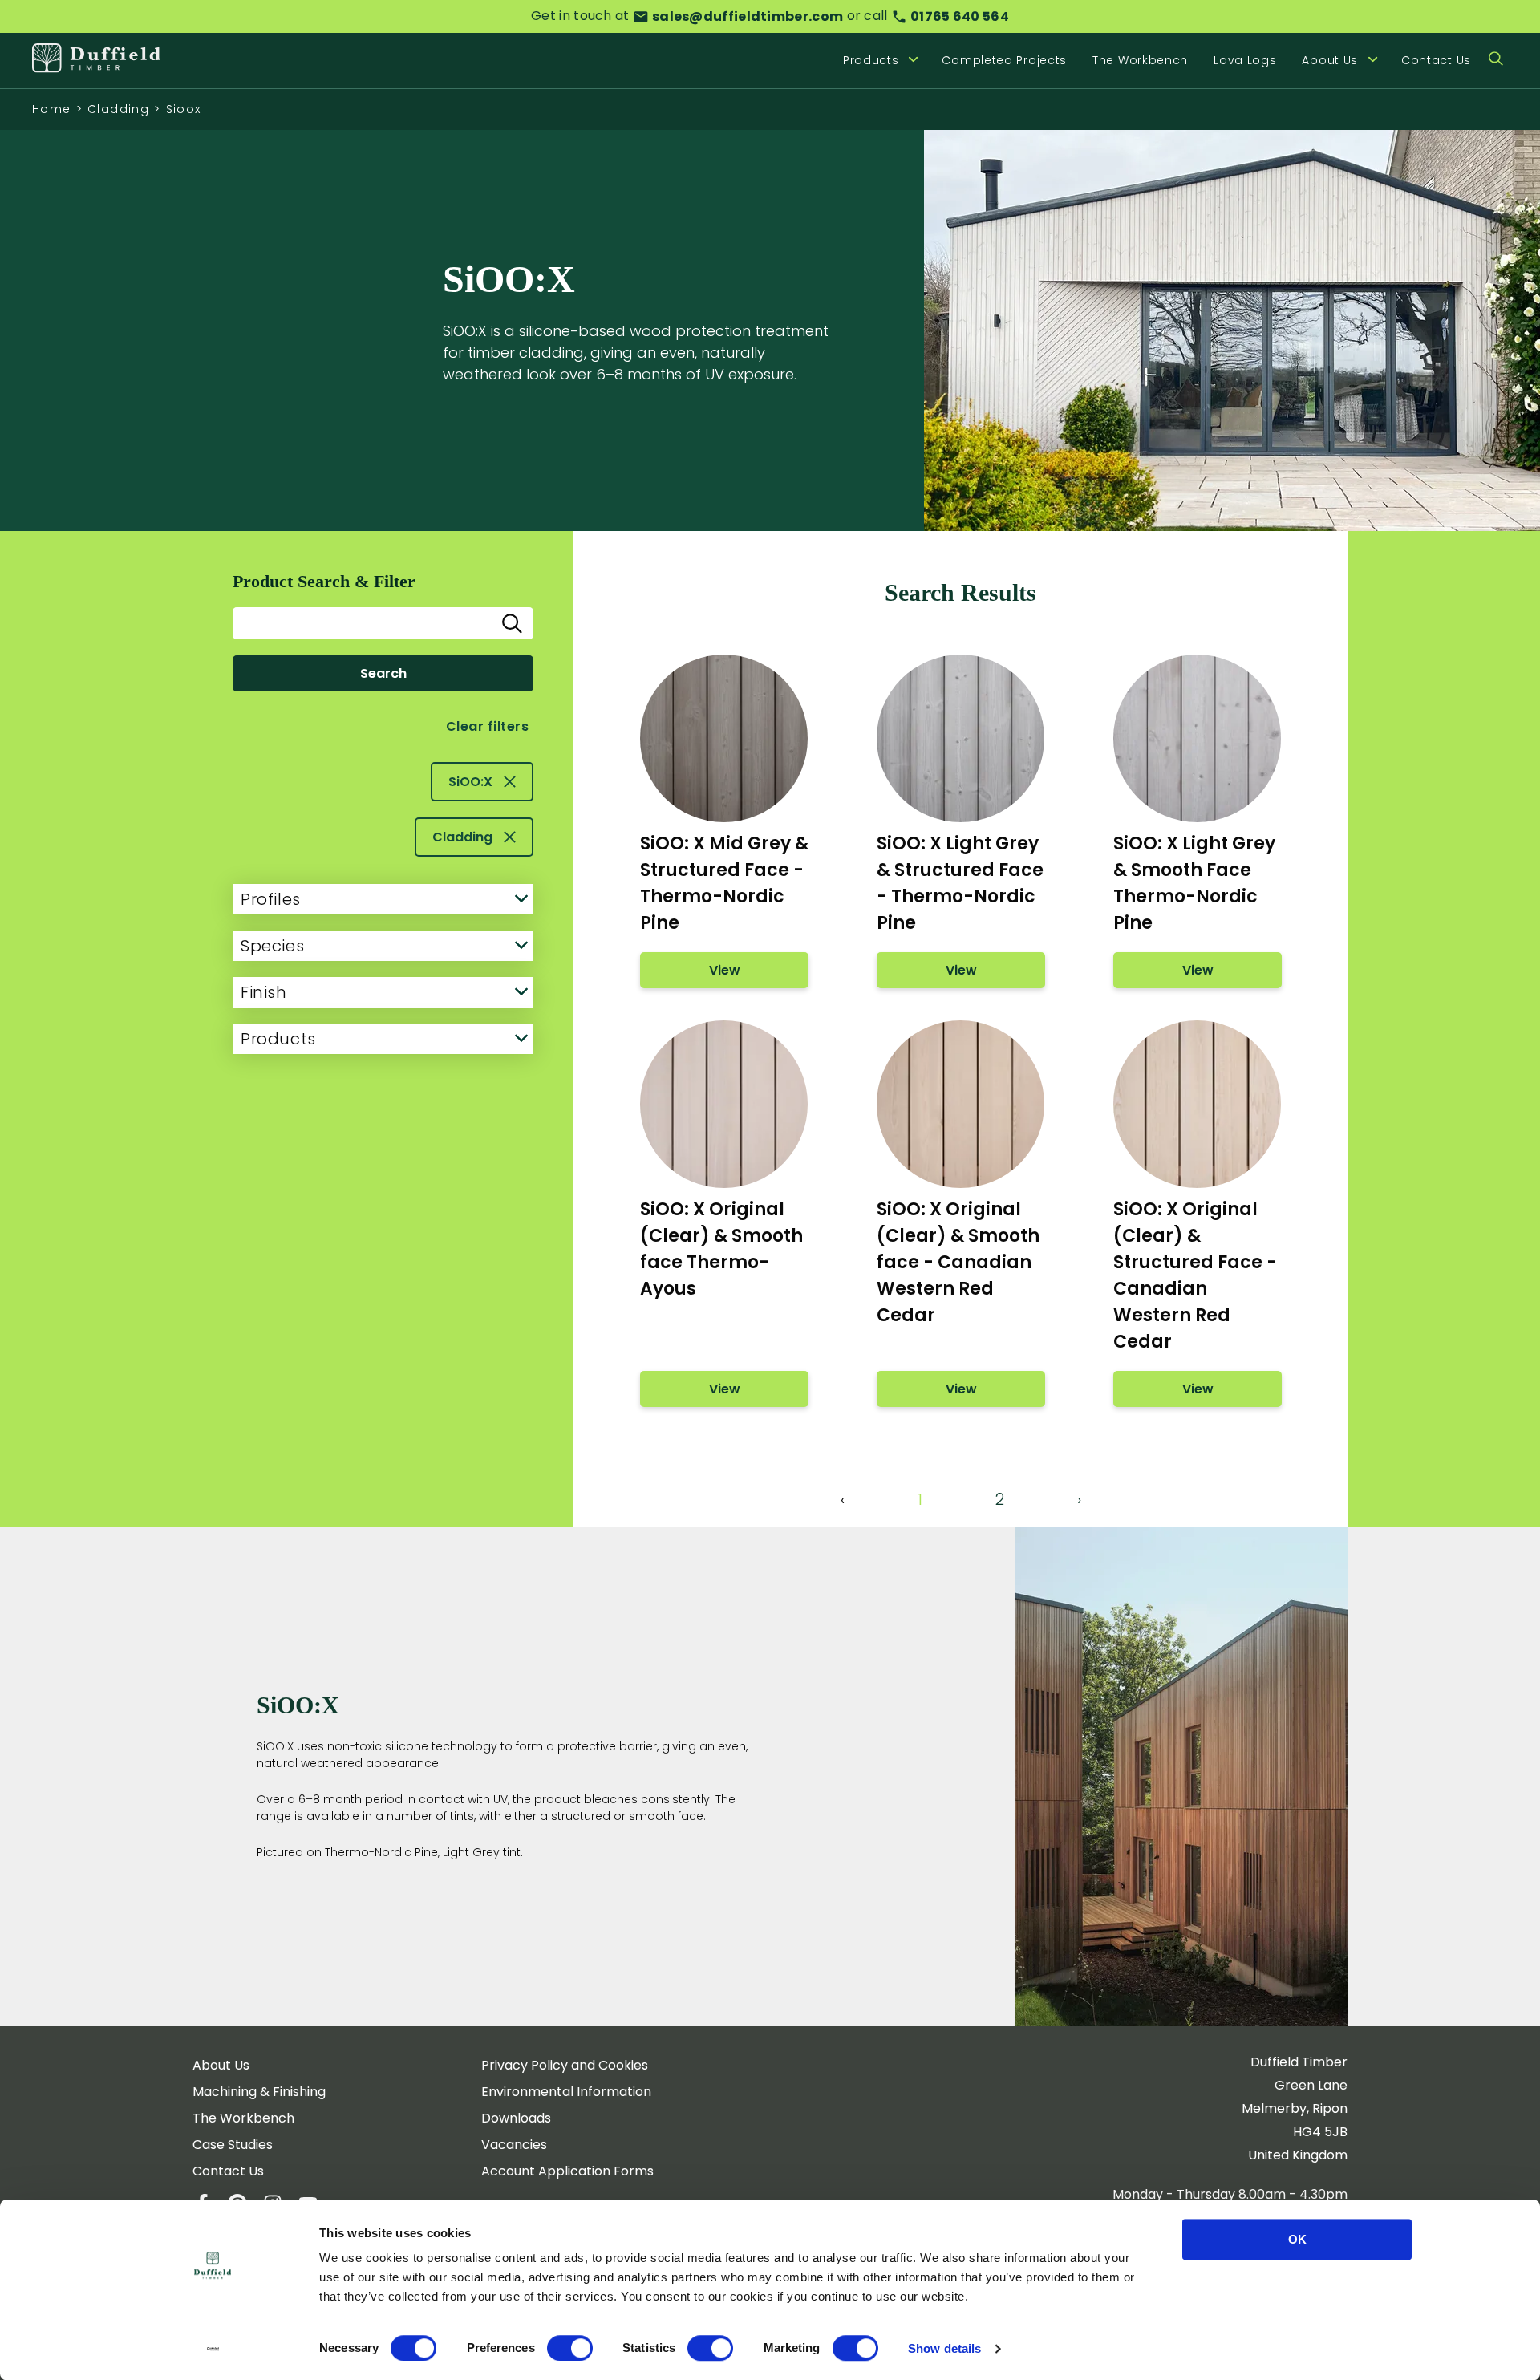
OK (1297, 2239)
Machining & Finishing (259, 2092)
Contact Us (1436, 60)
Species (272, 946)
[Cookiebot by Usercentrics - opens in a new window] (213, 2349)
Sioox (184, 109)
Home (52, 109)
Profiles (271, 899)
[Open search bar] (1496, 60)
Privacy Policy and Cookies (565, 2065)
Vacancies (514, 2145)
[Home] (96, 60)
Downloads (516, 2118)
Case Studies (233, 2145)
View (724, 970)
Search (383, 673)
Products (278, 1039)
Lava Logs (1245, 60)
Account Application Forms (567, 2171)
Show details (944, 2348)
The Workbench (1140, 60)
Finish (264, 992)
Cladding (118, 109)
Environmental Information (566, 2092)
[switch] (570, 2348)
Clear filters (487, 726)
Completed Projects (1004, 60)
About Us (221, 2065)
